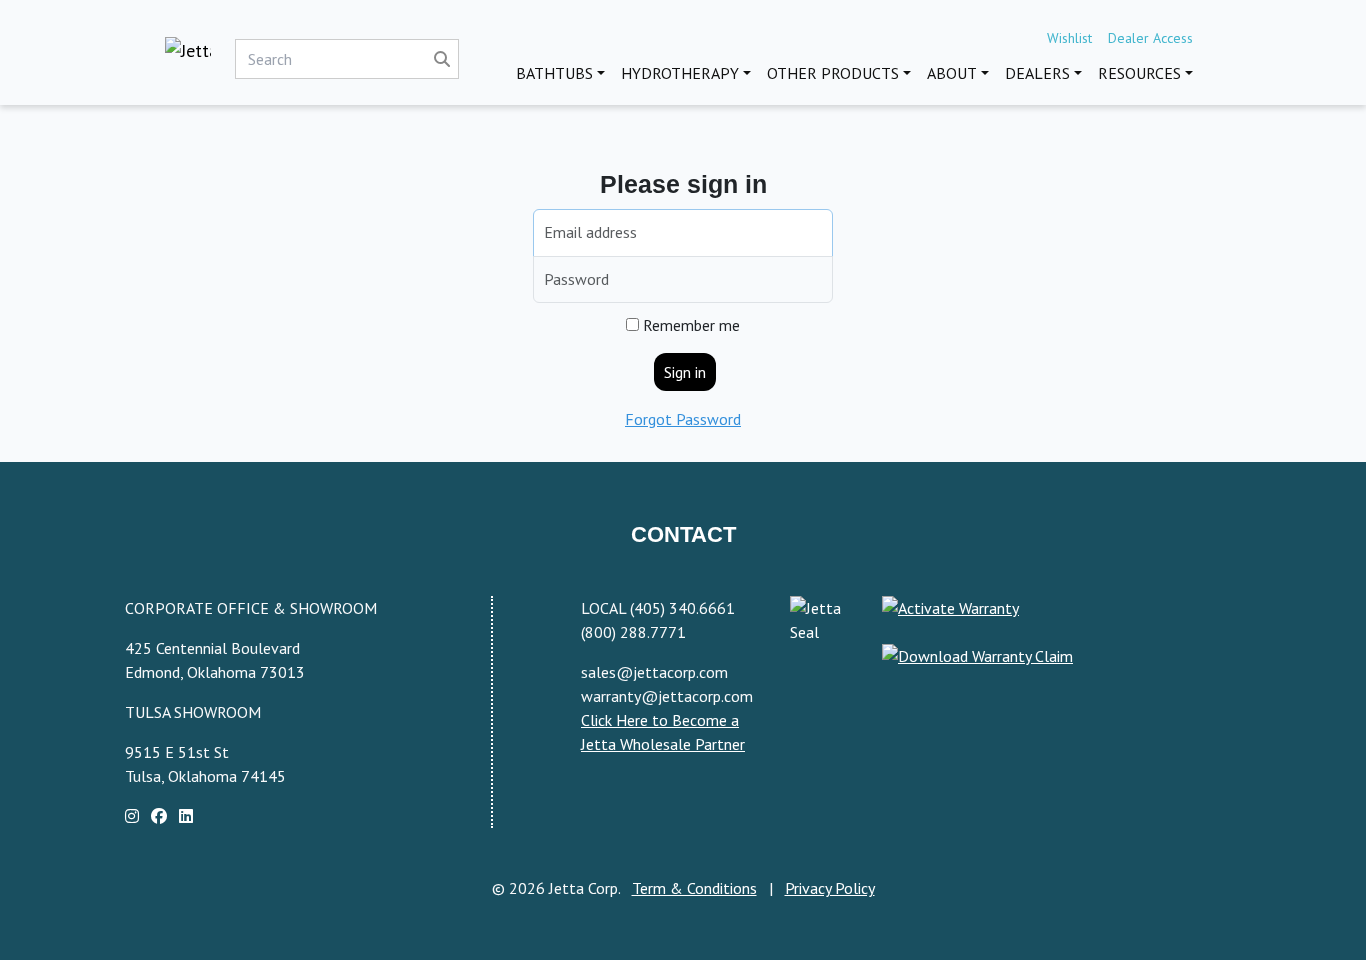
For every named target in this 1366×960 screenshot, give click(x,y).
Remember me (689, 325)
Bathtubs (554, 73)
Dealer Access (1150, 38)
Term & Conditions (694, 888)
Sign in (685, 372)
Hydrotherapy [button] (680, 73)
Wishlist (1069, 38)
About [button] (952, 73)
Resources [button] (1139, 73)
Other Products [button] (833, 73)
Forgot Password (683, 419)
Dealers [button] (1037, 73)
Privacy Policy (830, 888)
